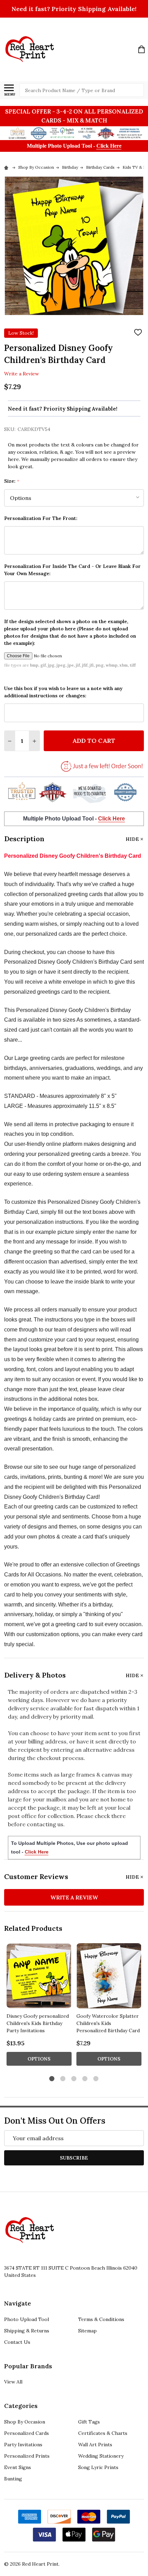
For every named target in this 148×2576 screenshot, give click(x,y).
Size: (12, 481)
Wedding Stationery (101, 2456)
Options (39, 2059)
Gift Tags (89, 2422)
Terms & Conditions (101, 2319)
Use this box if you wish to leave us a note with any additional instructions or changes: (63, 692)
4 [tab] (85, 2079)
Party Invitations (23, 2445)
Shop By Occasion (25, 2422)
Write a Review (22, 374)
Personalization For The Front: (41, 518)
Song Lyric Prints (98, 2467)
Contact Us (17, 2342)
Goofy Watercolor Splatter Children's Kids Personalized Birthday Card (108, 2023)
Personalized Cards (27, 2433)
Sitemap (87, 2331)
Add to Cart (94, 741)
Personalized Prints (27, 2456)
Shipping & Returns (27, 2331)
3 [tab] (74, 2079)
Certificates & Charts (103, 2433)
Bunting (13, 2479)
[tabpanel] (39, 2007)
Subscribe (74, 2158)
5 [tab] (96, 2079)
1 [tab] (52, 2079)
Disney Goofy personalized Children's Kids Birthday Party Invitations (38, 2023)
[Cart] (141, 49)
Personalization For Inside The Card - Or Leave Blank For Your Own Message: (72, 570)
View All (13, 2382)
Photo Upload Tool (27, 2319)
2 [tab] (63, 2079)
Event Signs (18, 2467)
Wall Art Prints (95, 2445)
